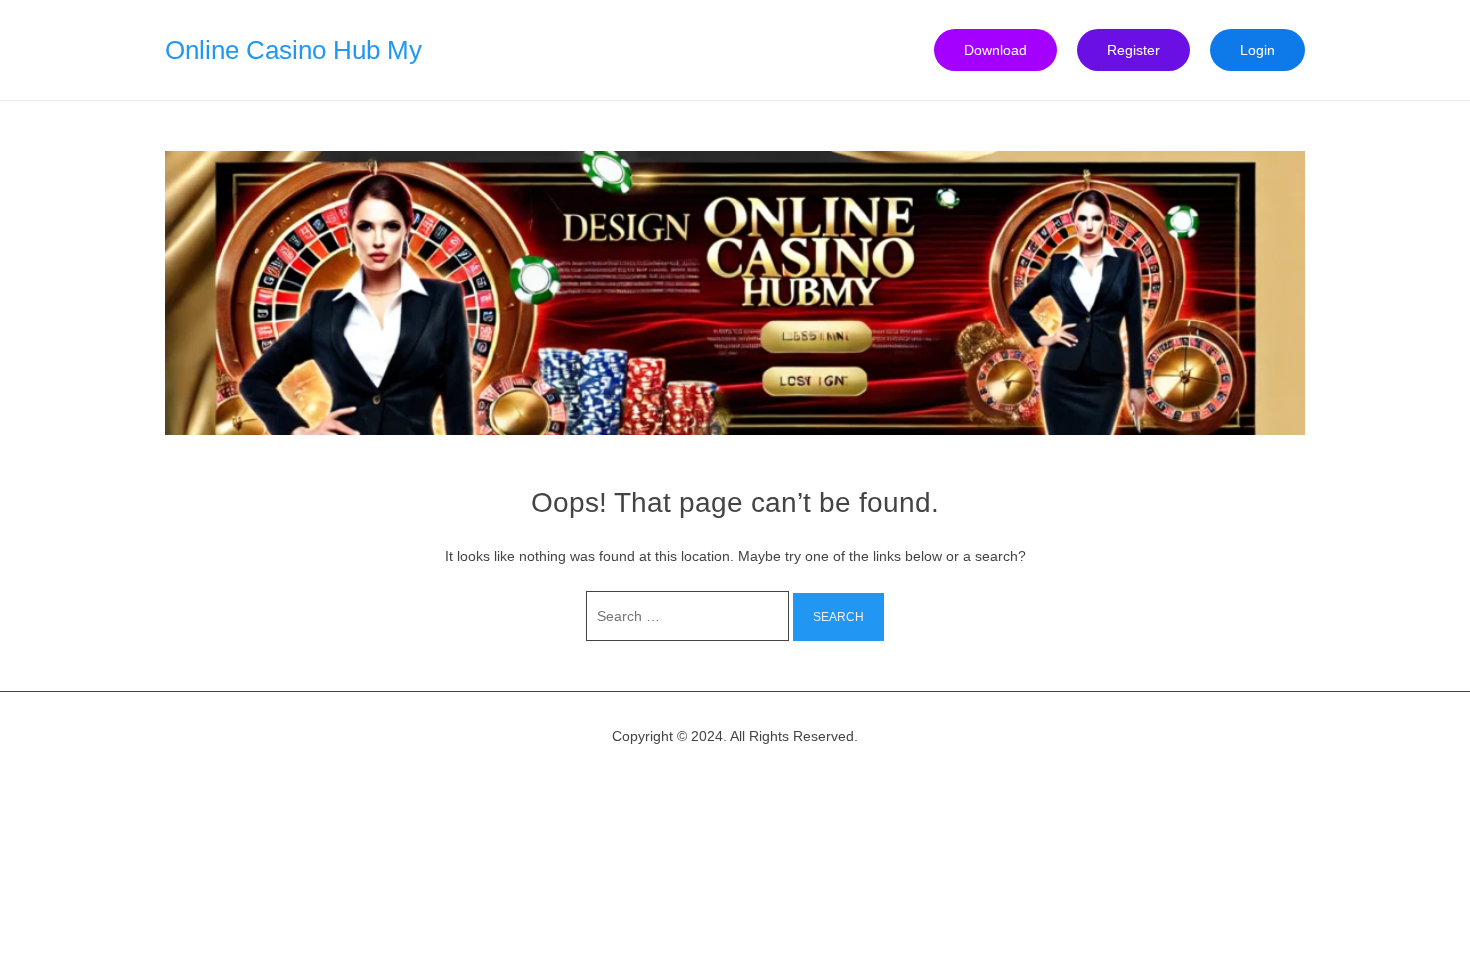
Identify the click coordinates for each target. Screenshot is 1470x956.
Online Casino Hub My (293, 50)
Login (1257, 50)
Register (1133, 50)
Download (995, 50)
